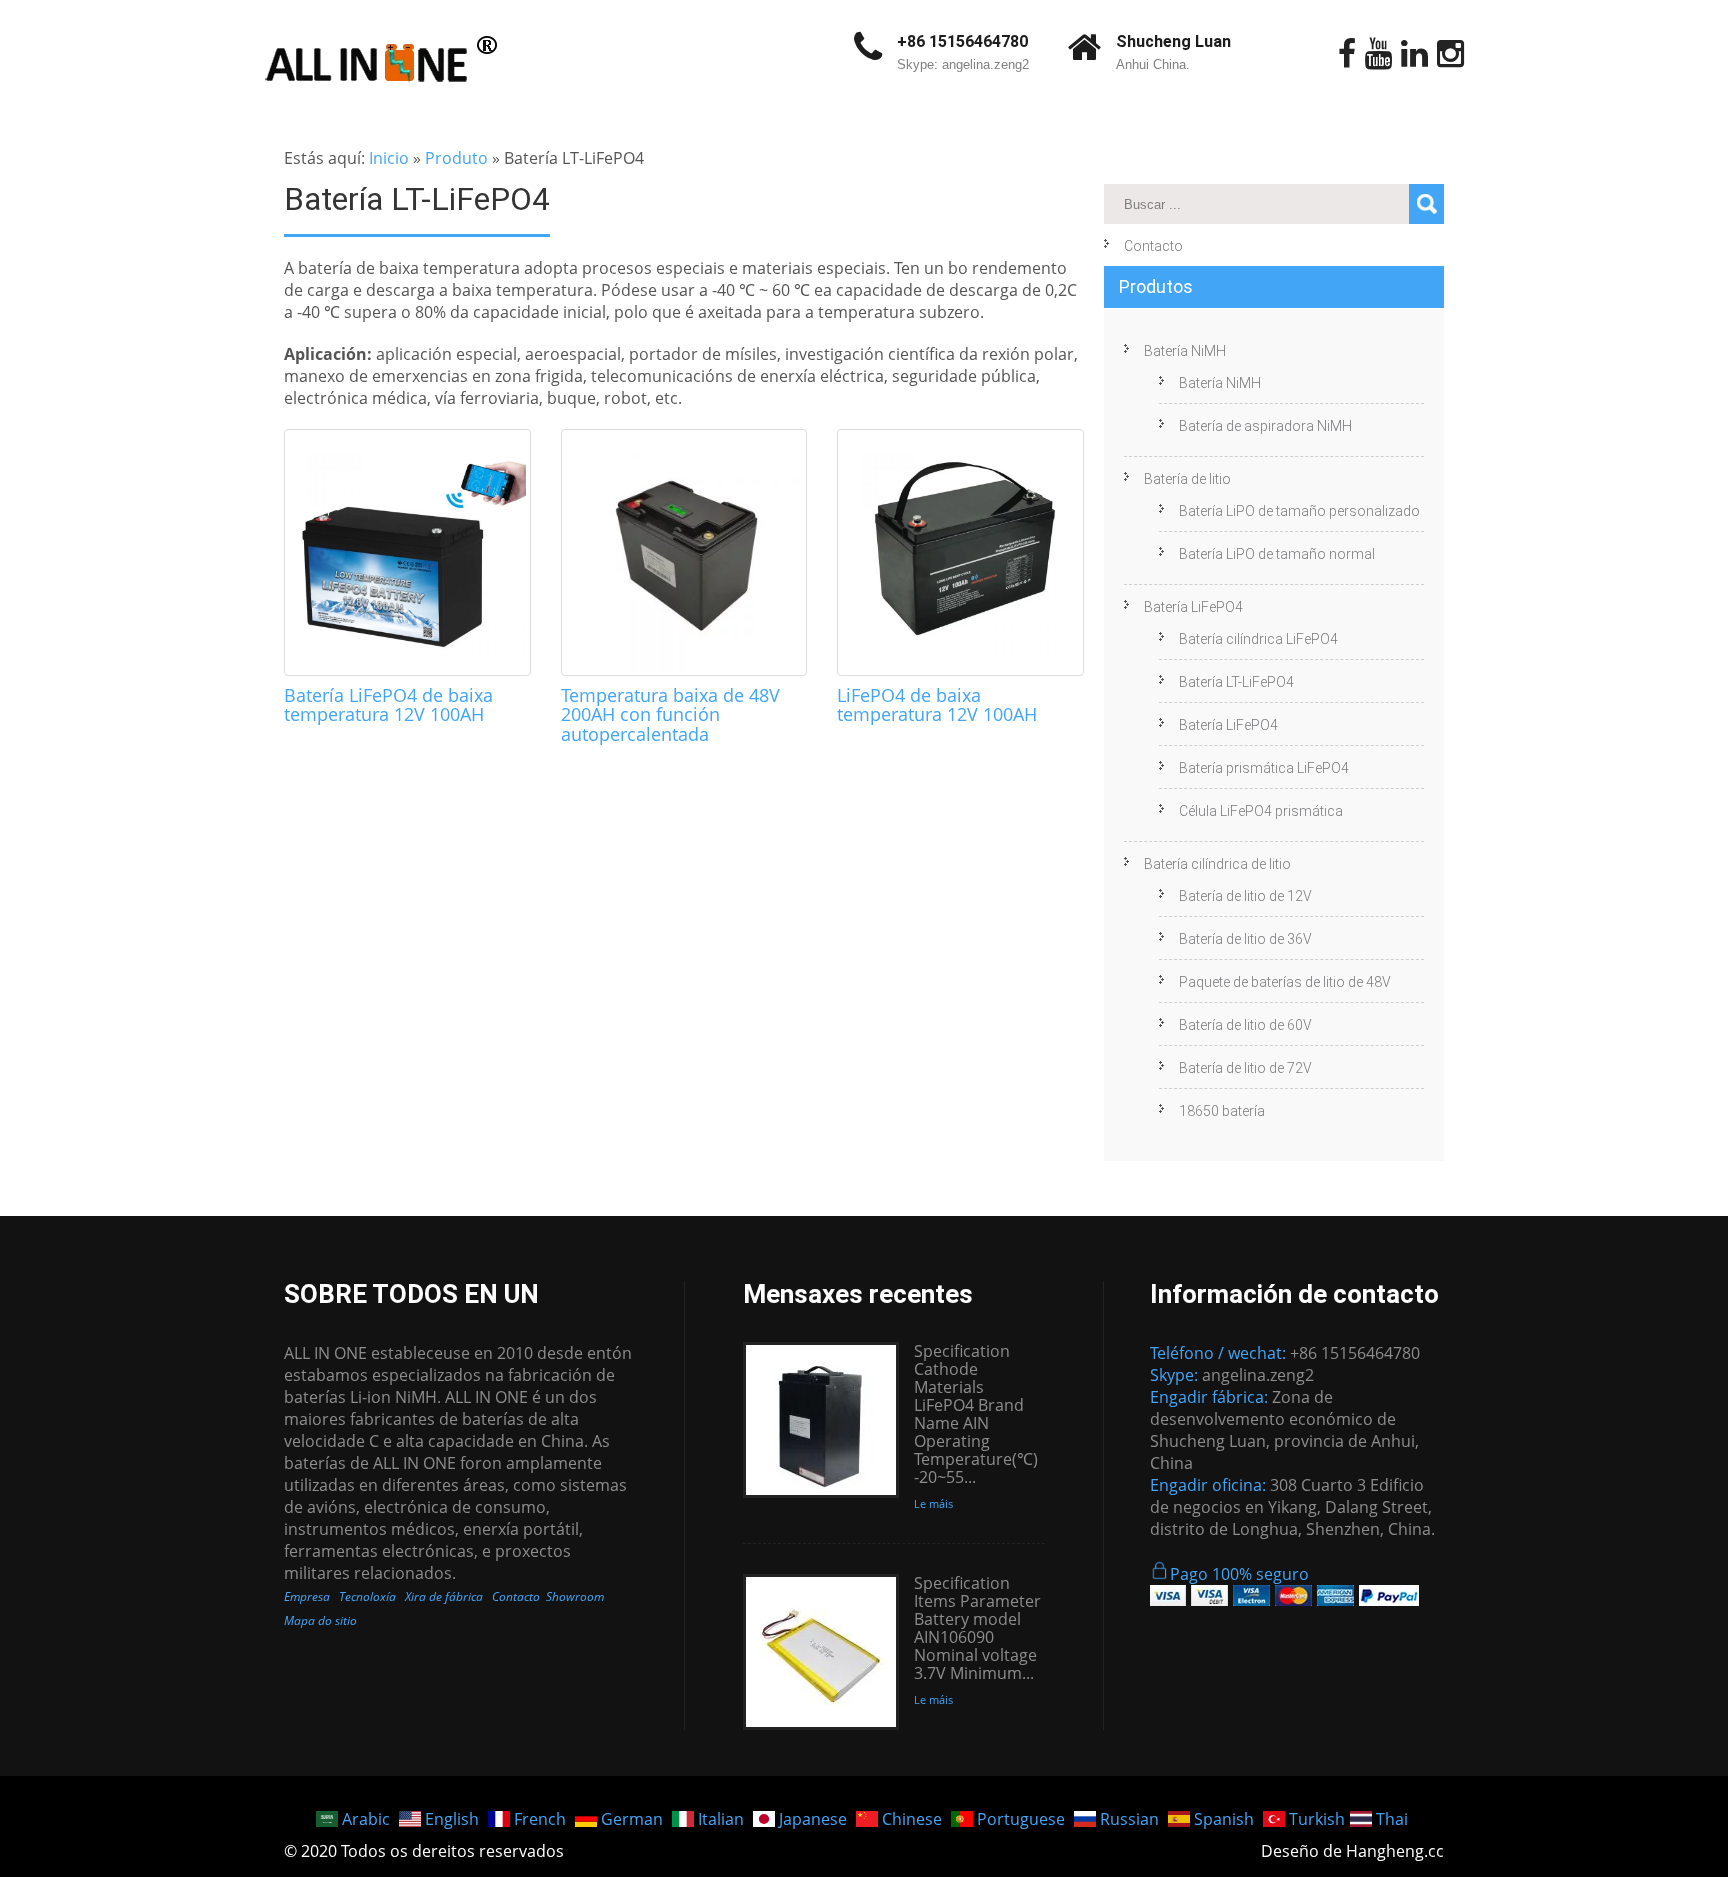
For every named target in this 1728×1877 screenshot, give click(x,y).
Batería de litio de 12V (1245, 896)
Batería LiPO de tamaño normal (1277, 554)
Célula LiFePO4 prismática (1261, 811)
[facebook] (1347, 54)
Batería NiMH (1185, 351)
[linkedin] (1414, 54)
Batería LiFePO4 (1193, 607)
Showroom (575, 1596)
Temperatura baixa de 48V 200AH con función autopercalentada (670, 715)
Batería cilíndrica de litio (1217, 864)
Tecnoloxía (367, 1596)
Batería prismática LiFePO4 (1264, 768)
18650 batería (1222, 1111)
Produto (456, 158)
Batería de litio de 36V (1245, 939)
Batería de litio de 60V (1245, 1025)
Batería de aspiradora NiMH (1265, 426)
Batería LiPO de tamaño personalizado (1299, 511)
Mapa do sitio (320, 1620)
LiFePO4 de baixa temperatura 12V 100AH (937, 705)
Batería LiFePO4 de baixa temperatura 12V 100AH (388, 705)
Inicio (389, 158)
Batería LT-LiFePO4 (1236, 682)
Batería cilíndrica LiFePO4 (1258, 639)
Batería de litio (1187, 479)
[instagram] (1450, 54)
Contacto (1153, 246)
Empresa (307, 1596)
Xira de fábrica (444, 1596)
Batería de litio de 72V (1245, 1068)
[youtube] (1378, 54)
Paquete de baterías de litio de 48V (1285, 982)
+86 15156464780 (962, 41)
